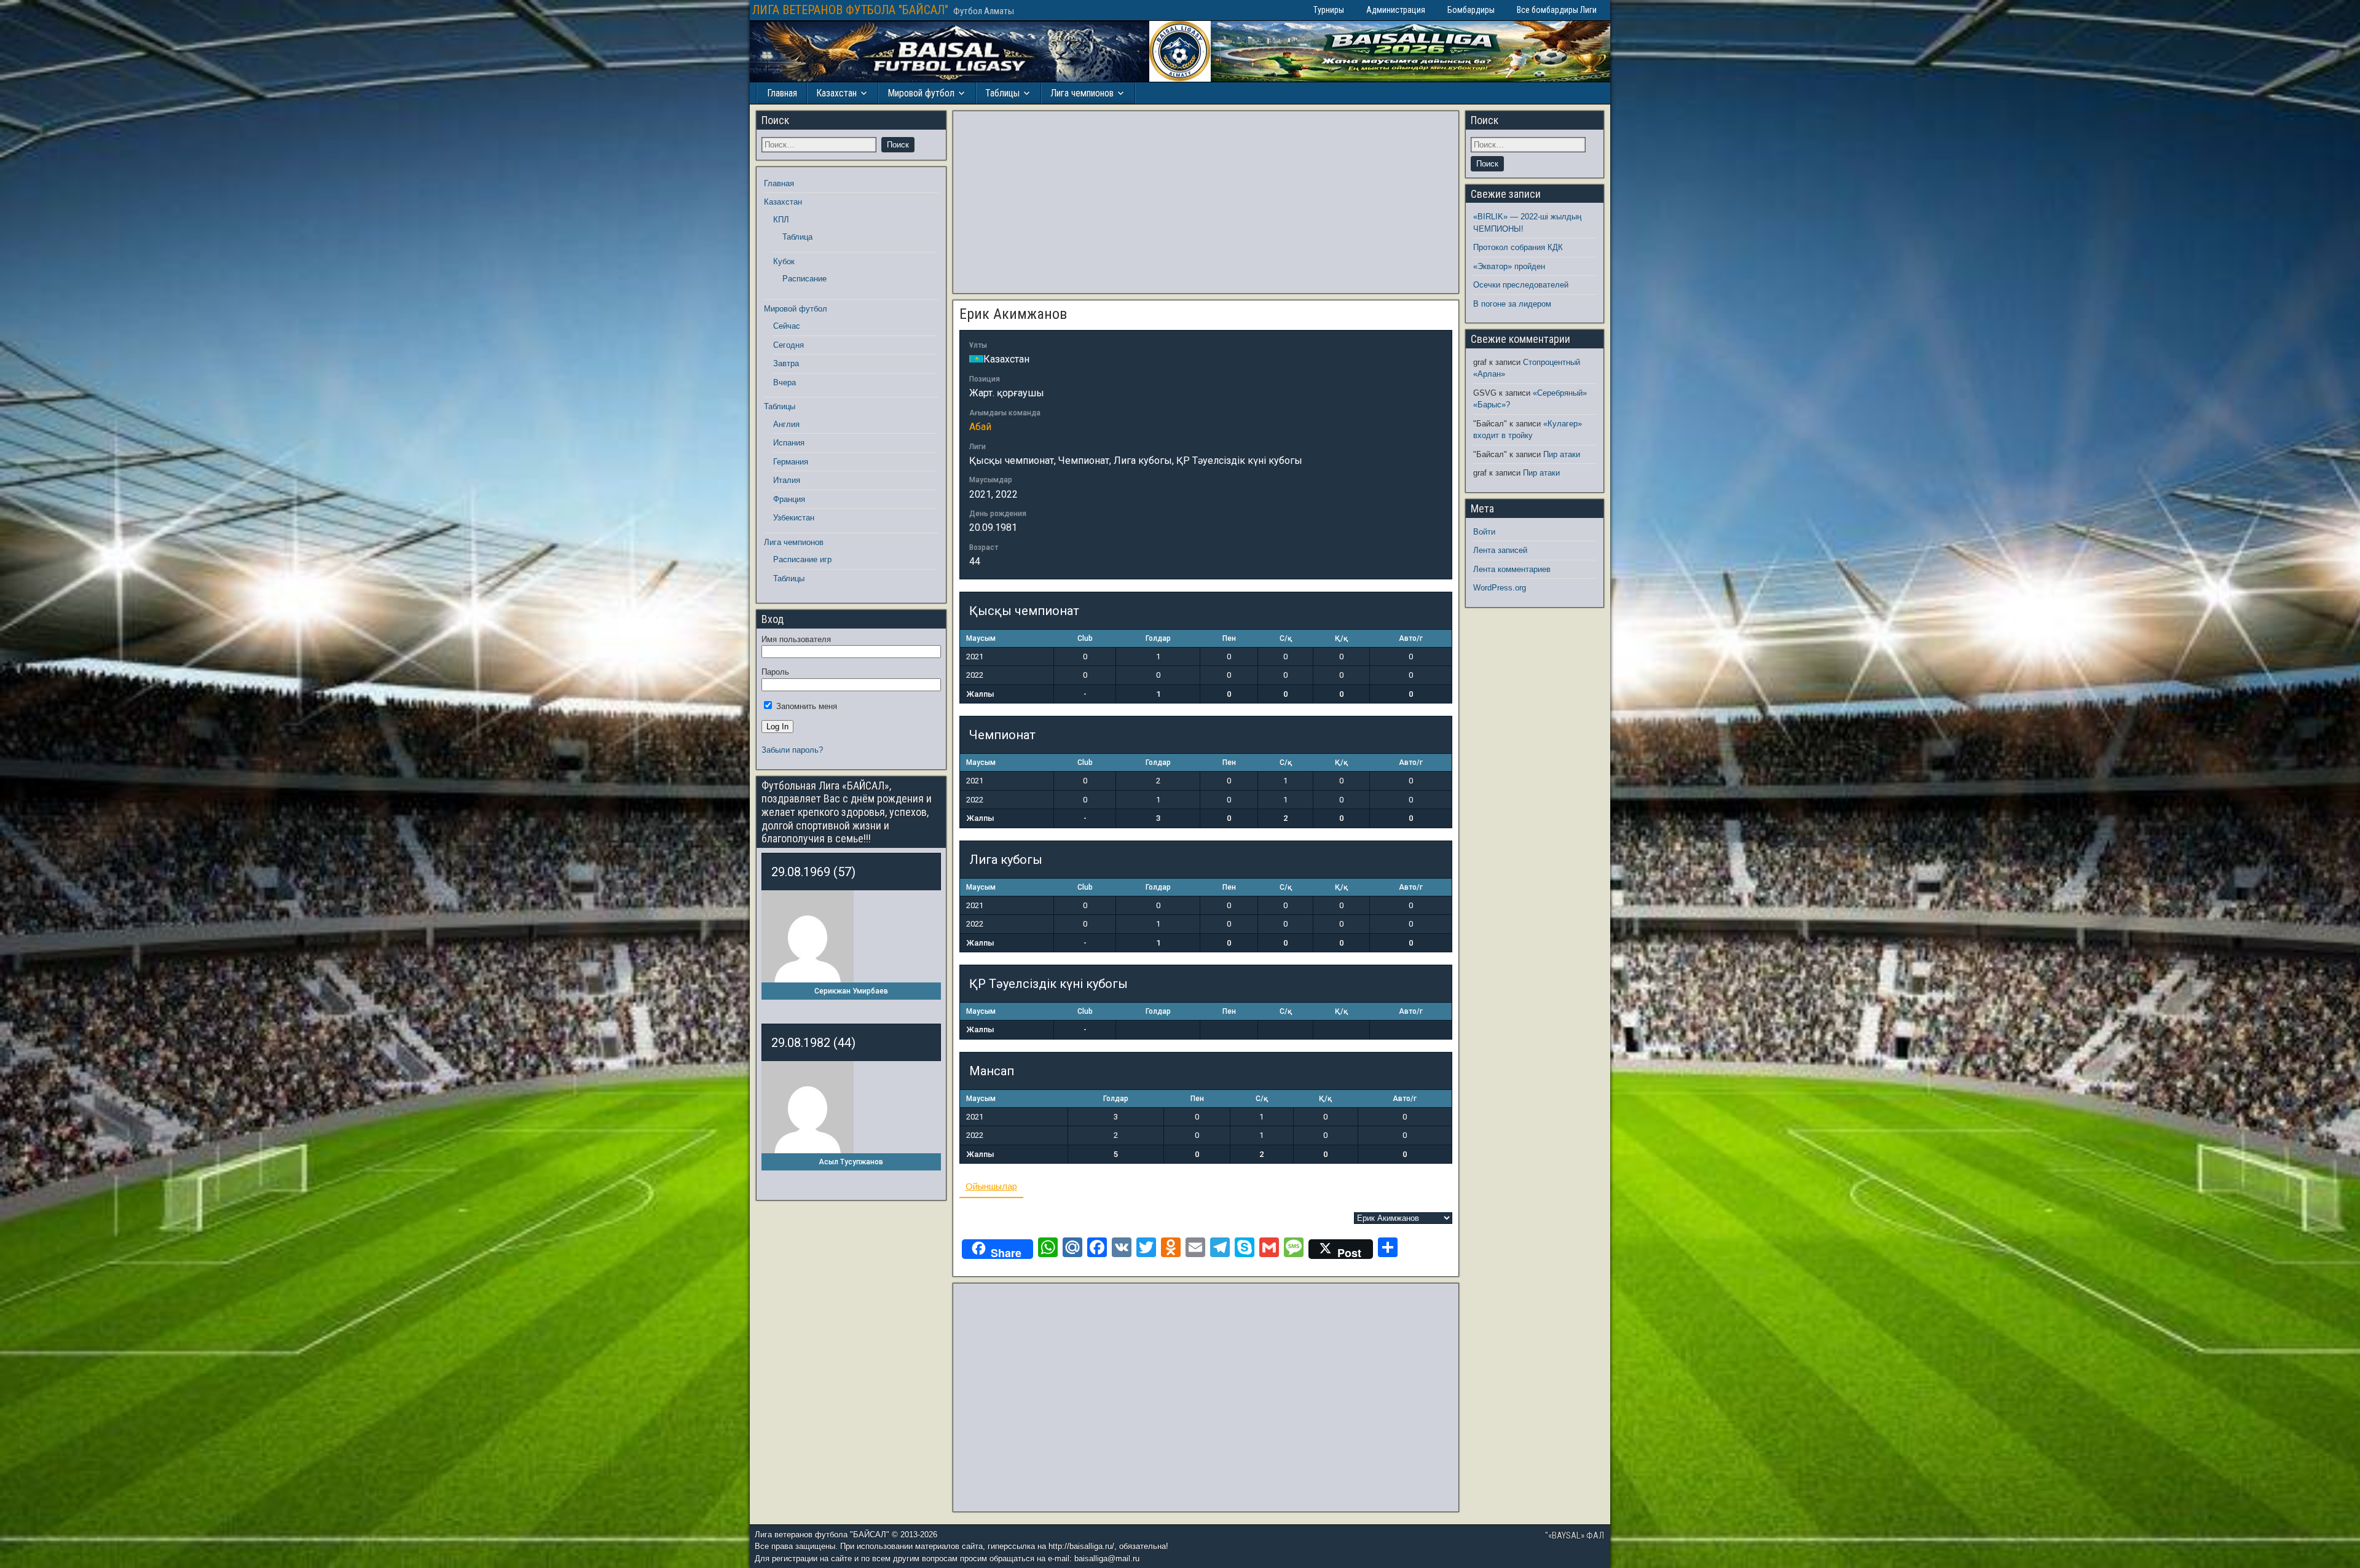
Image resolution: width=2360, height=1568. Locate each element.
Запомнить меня (805, 706)
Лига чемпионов (1082, 93)
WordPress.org (1500, 588)
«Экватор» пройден (1509, 266)
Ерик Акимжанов (1013, 314)
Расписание (804, 279)
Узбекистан (794, 518)
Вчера (785, 382)
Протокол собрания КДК (1518, 247)
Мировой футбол (921, 93)
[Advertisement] (1206, 202)
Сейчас (787, 326)
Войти (1484, 532)
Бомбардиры (1471, 10)
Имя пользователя (796, 639)
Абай (980, 427)
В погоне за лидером (1512, 304)
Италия (787, 480)
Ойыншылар (991, 1186)
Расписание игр (802, 559)
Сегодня (789, 345)
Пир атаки (1562, 454)
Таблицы (1002, 93)
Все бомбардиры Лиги (1557, 10)
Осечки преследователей (1521, 285)
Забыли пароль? (792, 750)
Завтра (786, 363)
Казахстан (836, 93)
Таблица (797, 237)
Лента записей (1500, 550)
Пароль (775, 672)
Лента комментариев (1512, 569)
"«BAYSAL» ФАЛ (1575, 1535)
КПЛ (781, 220)
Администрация (1396, 10)
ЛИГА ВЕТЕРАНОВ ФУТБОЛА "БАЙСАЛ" (850, 10)
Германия (791, 462)
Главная (782, 93)
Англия (786, 424)
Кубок (784, 261)
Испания (789, 443)
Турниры (1329, 10)
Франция (789, 499)
